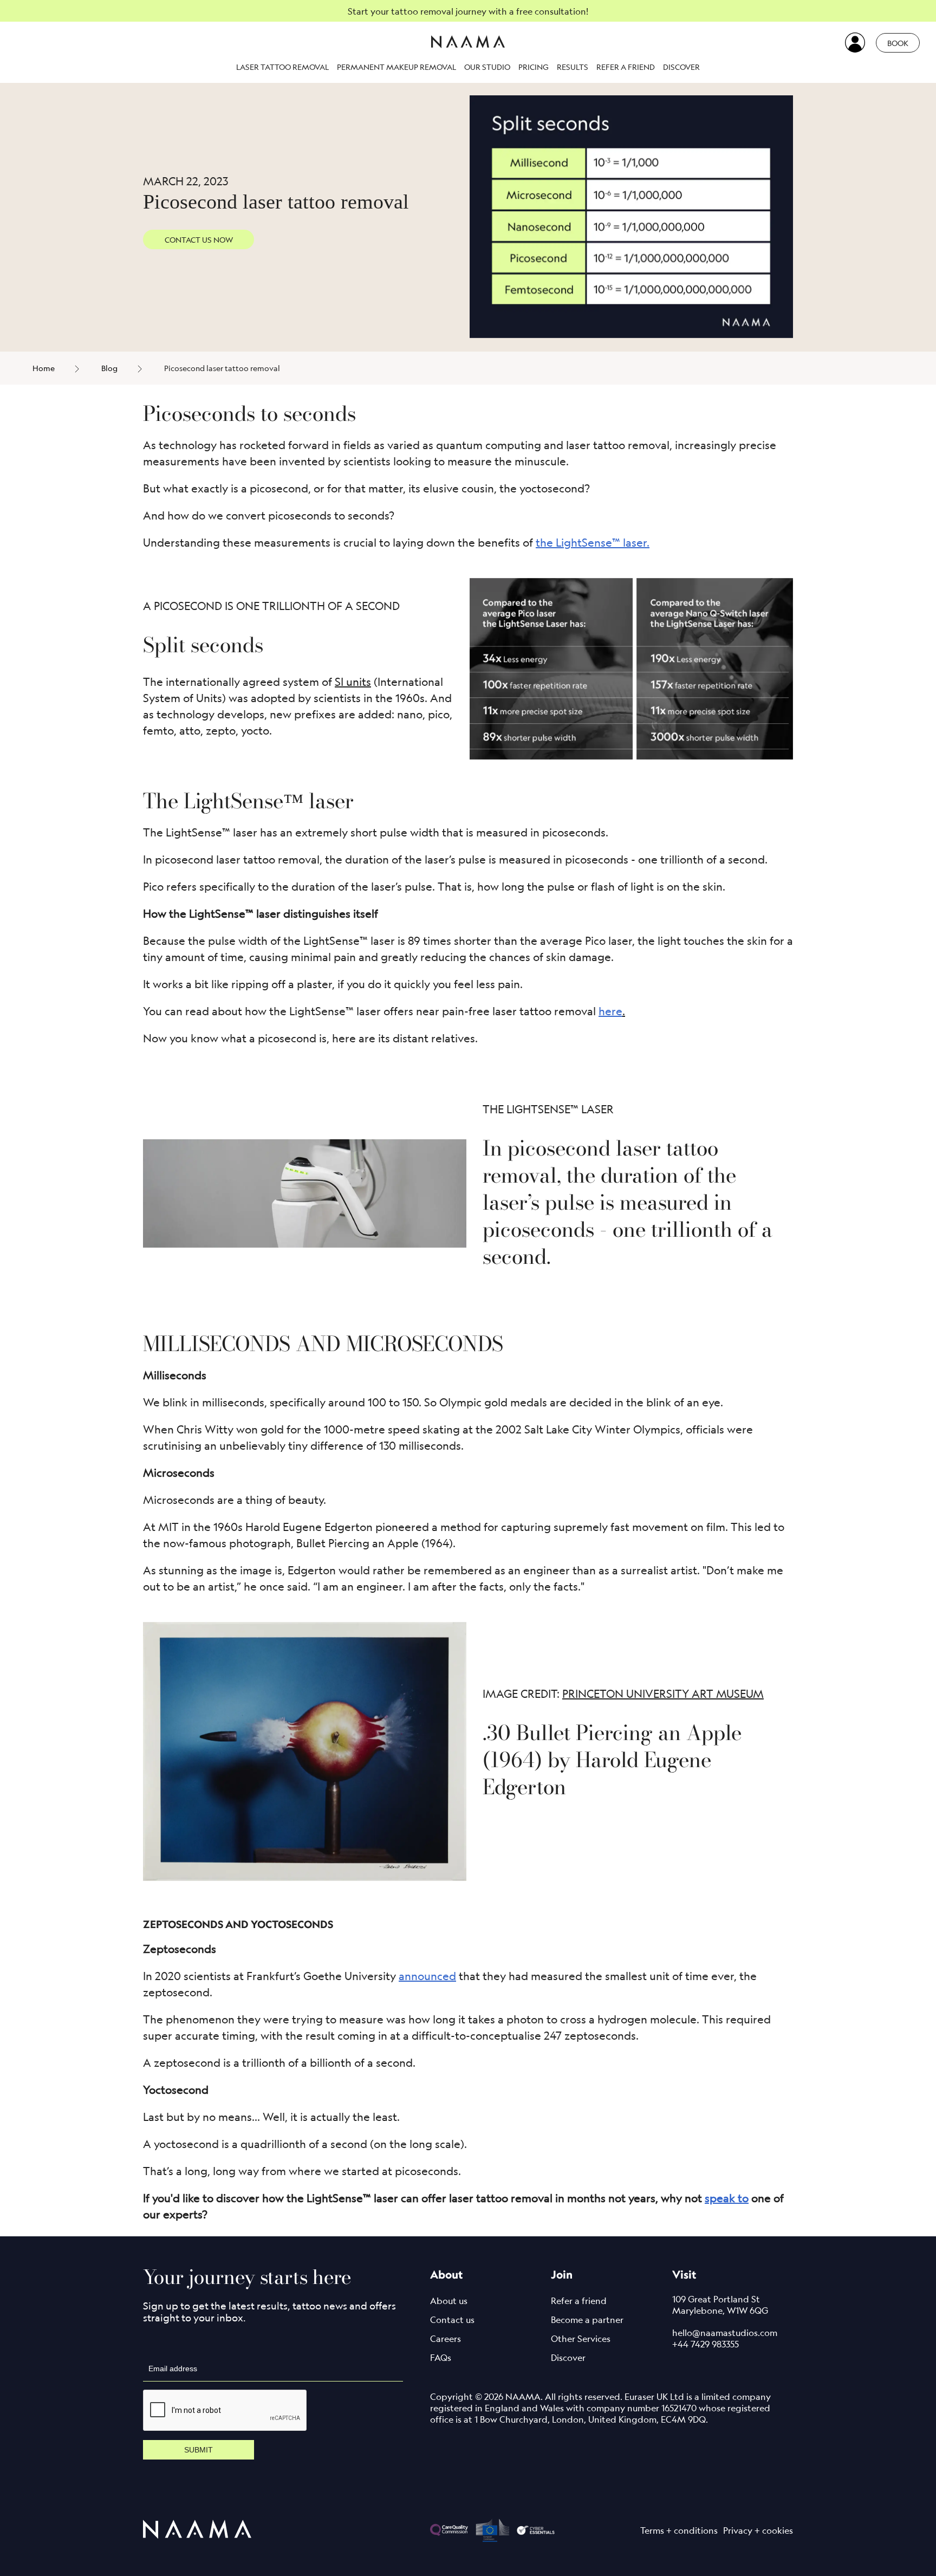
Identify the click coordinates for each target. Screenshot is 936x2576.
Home (44, 368)
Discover (681, 67)
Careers (446, 2339)
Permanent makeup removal (396, 67)
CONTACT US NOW (199, 239)
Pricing (534, 67)
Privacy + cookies (758, 2530)
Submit (199, 2450)
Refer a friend (626, 67)
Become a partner (587, 2320)
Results (573, 67)
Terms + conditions (679, 2530)
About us (449, 2301)
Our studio (487, 67)
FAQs (441, 2358)
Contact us (452, 2320)
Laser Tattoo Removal (282, 67)
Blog (109, 368)
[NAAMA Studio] (468, 43)
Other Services (581, 2339)
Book (898, 43)
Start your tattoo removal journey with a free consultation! (468, 11)
